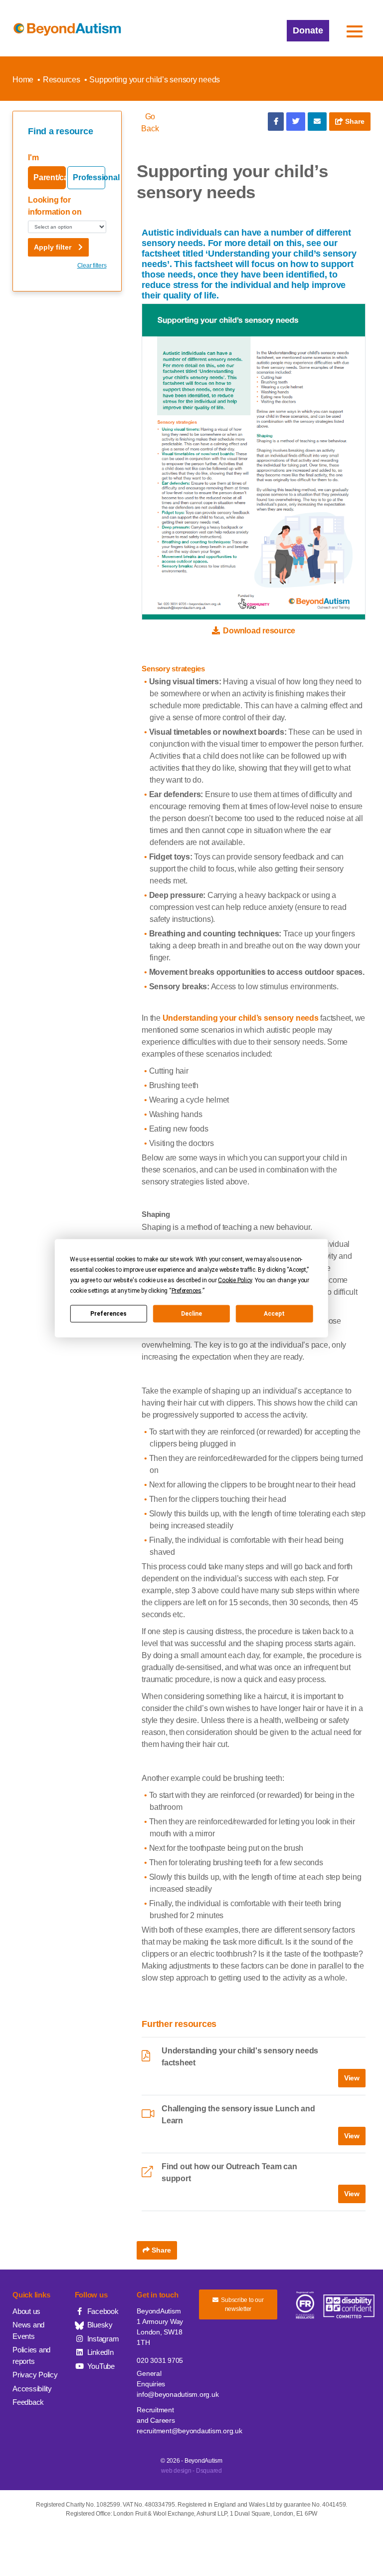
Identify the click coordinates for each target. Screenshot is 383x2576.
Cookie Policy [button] (235, 1280)
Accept (274, 1314)
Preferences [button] (187, 1290)
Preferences (108, 1314)
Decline (191, 1314)
